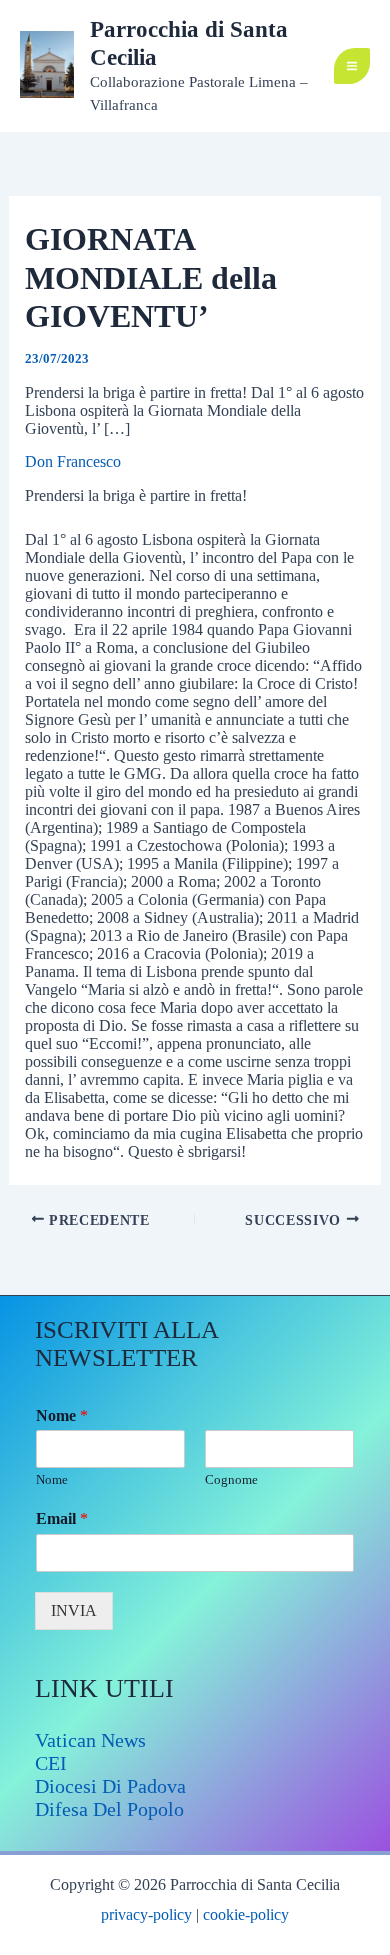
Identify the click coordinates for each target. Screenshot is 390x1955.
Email (62, 1518)
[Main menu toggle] (352, 66)
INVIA (74, 1610)
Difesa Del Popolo (109, 1809)
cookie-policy (246, 1914)
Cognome (231, 1479)
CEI (51, 1763)
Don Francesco (73, 461)
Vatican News (90, 1740)
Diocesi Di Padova (110, 1786)
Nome (62, 1415)
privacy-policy (146, 1914)
